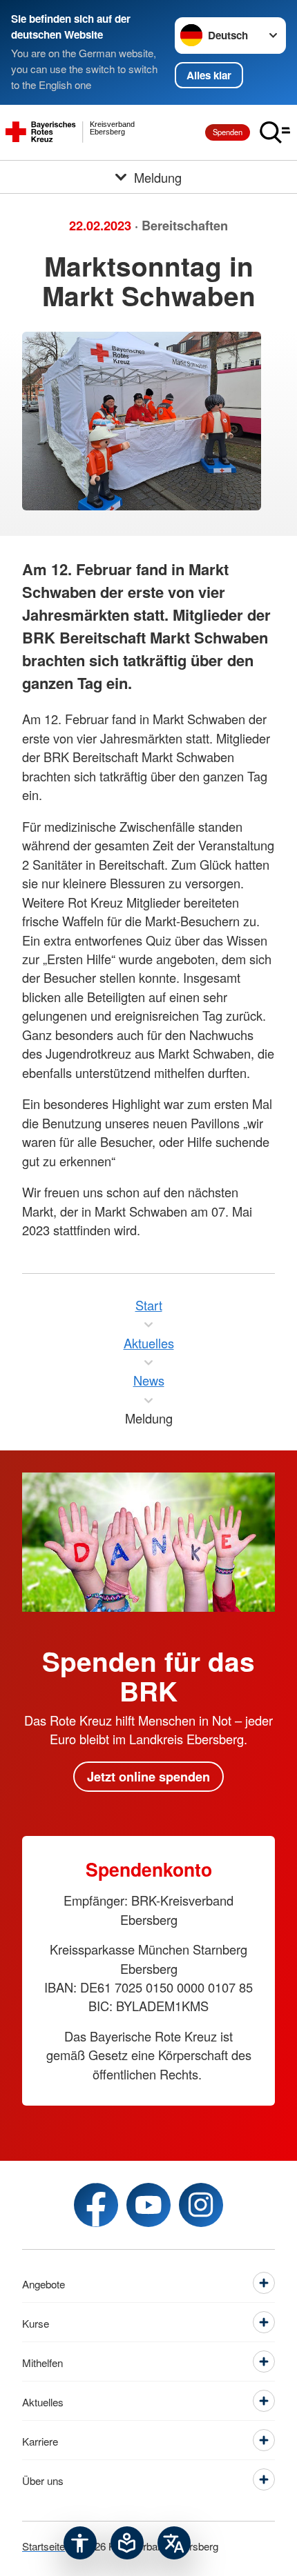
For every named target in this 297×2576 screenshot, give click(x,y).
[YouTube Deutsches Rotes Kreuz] (148, 2205)
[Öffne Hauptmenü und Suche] (275, 132)
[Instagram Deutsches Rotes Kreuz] (201, 2205)
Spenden (228, 132)
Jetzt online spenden (148, 1776)
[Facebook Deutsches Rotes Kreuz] (96, 2205)
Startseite (44, 2546)
